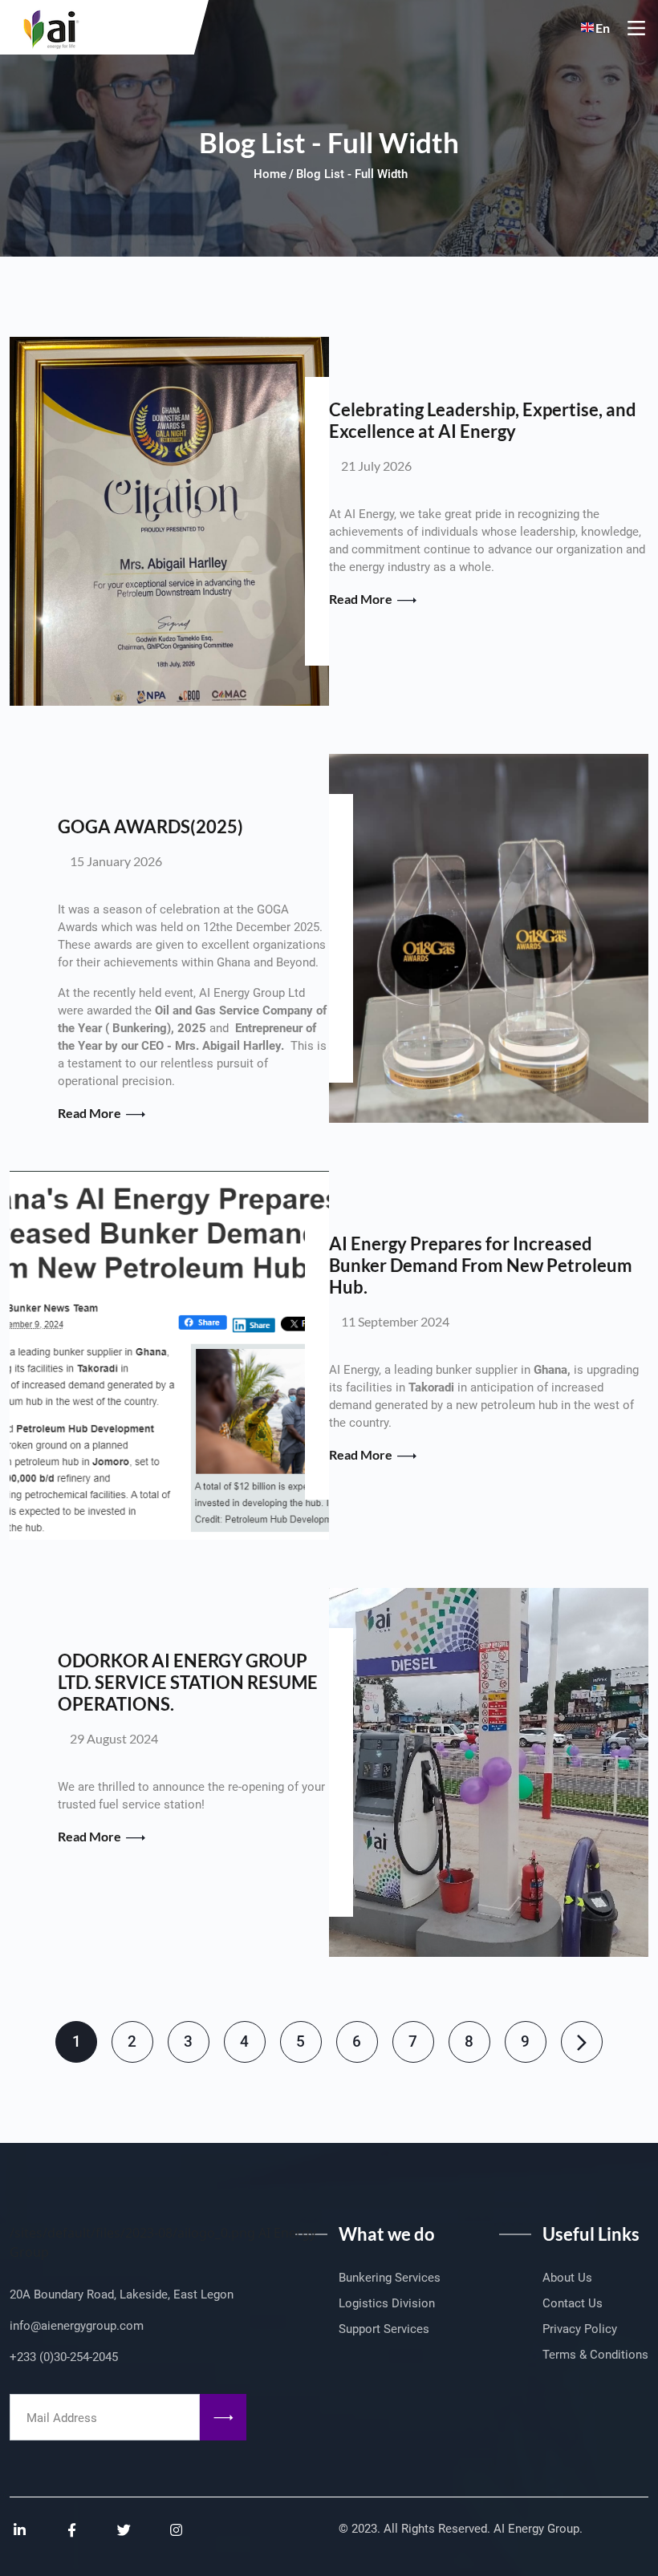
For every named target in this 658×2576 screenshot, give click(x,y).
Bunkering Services (390, 2278)
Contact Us (573, 2303)
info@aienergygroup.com (77, 2326)
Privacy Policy (580, 2329)
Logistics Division (387, 2303)
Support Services (384, 2329)
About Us (567, 2278)
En (603, 28)
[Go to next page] (582, 2042)
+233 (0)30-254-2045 (64, 2357)
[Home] (46, 25)
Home (270, 174)
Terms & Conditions (595, 2355)
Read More (362, 599)
